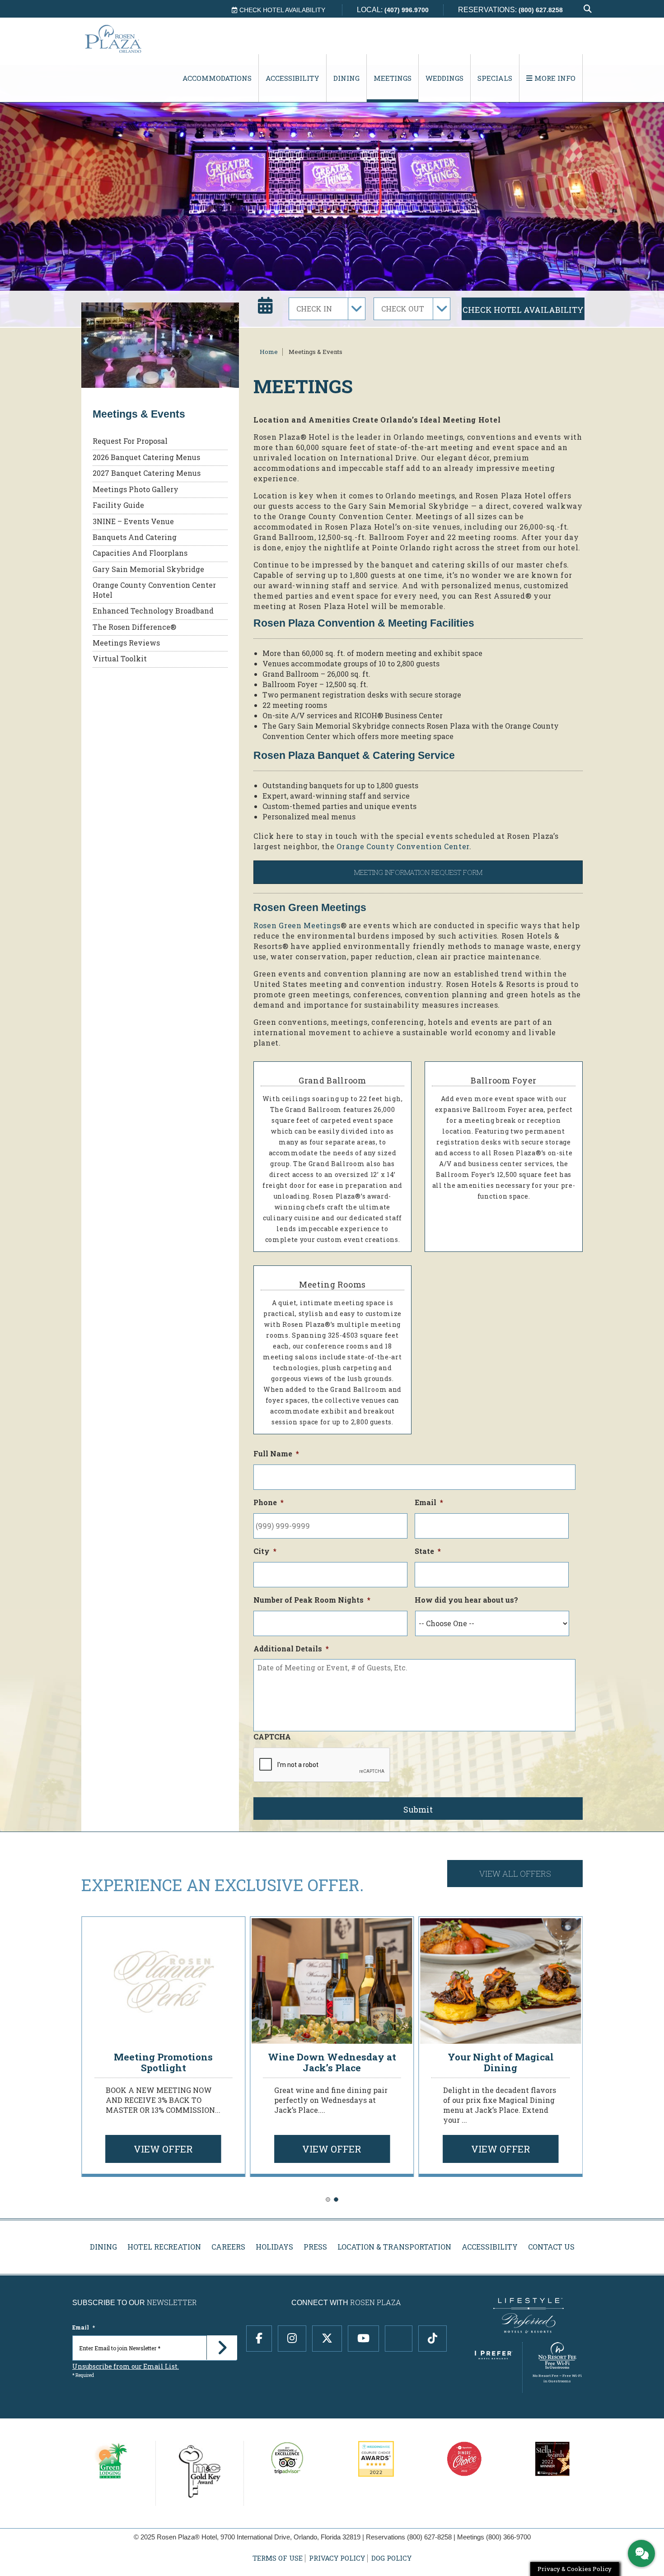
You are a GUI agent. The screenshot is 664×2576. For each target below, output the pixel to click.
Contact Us (551, 2247)
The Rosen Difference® (134, 627)
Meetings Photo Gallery (136, 489)
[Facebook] (259, 2338)
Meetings (393, 78)
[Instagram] (292, 2338)
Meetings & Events (316, 352)
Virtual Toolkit (120, 658)
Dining (346, 78)
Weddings (444, 78)
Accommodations (217, 78)
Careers (228, 2247)
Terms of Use (278, 2558)
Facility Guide (118, 505)
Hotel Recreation (164, 2247)
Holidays (274, 2247)
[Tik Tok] (433, 2338)
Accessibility (292, 78)
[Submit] (222, 2348)
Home (269, 352)
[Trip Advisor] (399, 2338)
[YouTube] (363, 2338)
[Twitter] (327, 2338)
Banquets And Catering (135, 537)
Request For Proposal (130, 441)
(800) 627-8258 (429, 2537)
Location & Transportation (394, 2247)
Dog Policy (391, 2558)
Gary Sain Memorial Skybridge (148, 569)
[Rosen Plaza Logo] (131, 39)
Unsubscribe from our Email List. (126, 2366)
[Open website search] (588, 9)
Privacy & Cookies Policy (575, 2569)
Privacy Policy (337, 2558)
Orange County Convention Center (403, 846)
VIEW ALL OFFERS (515, 1874)
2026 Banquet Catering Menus (146, 457)
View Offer (163, 2149)
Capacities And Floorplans (140, 553)
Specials (495, 78)
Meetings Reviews (126, 643)
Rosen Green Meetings (297, 925)
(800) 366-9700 (508, 2537)
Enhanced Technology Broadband (153, 611)
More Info (554, 78)
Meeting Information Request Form (418, 872)
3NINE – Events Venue (133, 521)
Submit (418, 1809)
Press (315, 2247)
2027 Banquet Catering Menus (147, 473)
